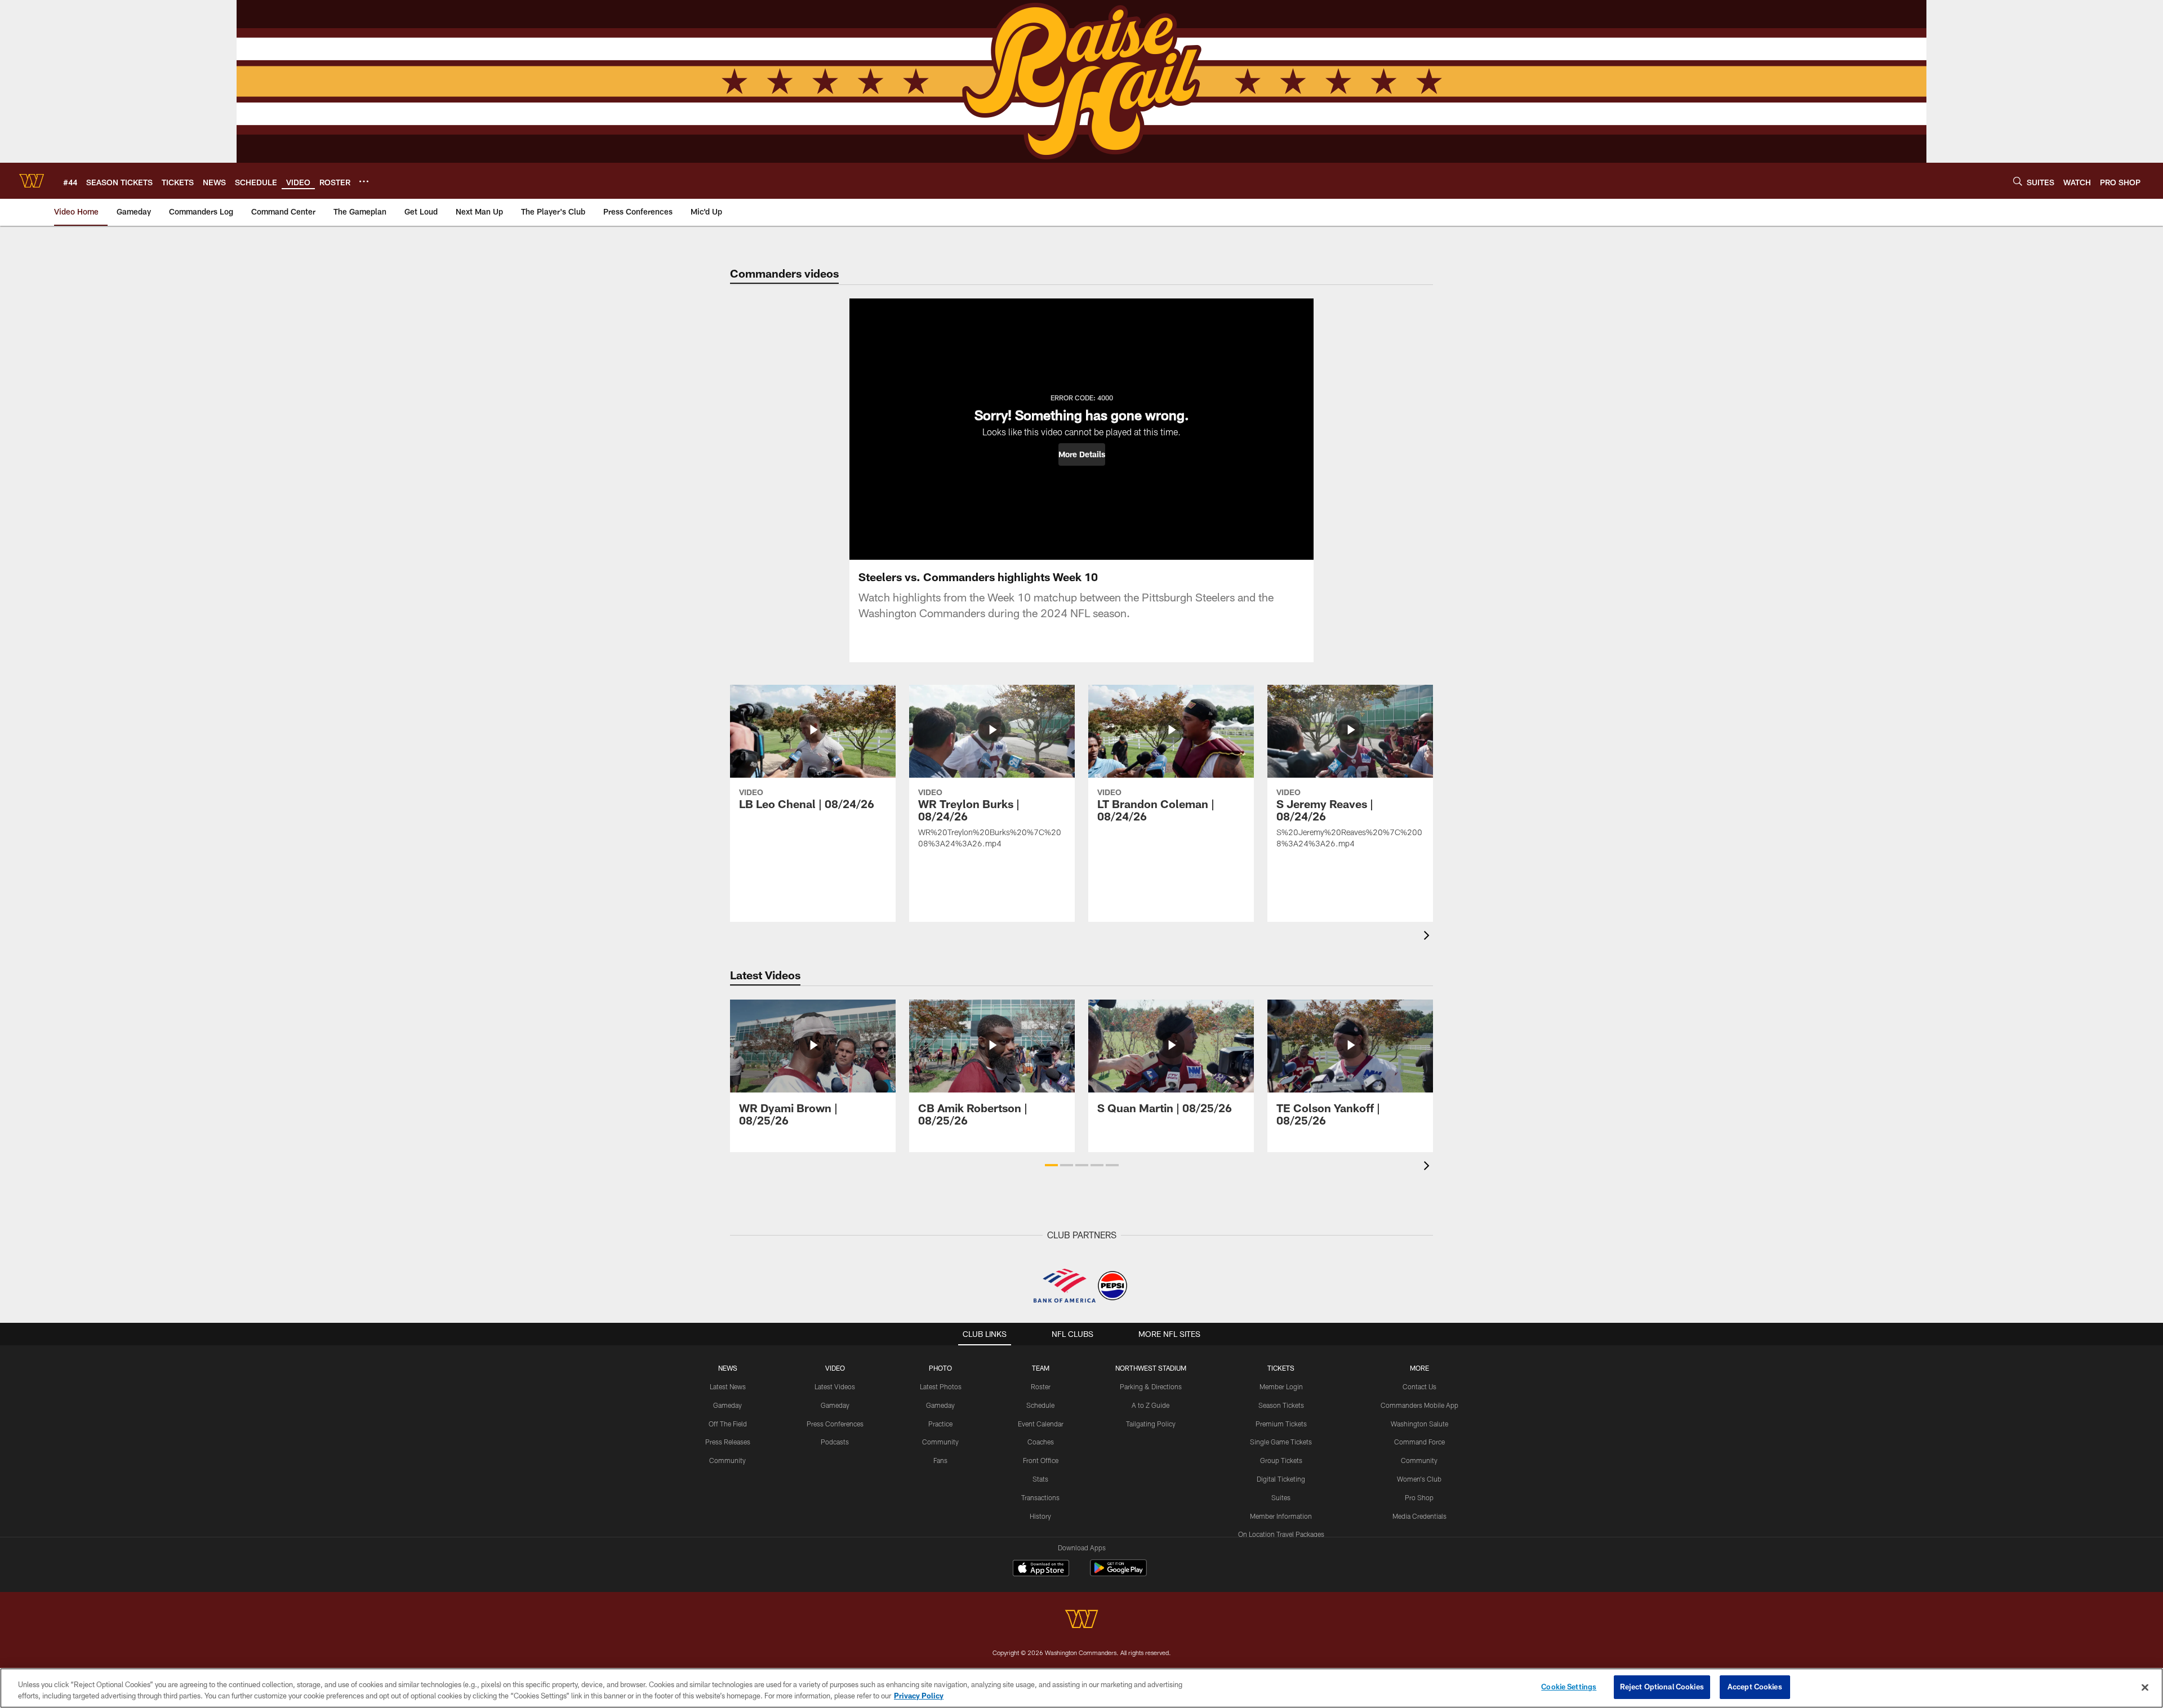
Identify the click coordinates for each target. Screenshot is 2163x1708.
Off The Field (728, 1424)
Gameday (727, 1405)
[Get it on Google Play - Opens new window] (1118, 1574)
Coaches (1041, 1442)
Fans (940, 1460)
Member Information (1281, 1516)
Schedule (1040, 1405)
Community (727, 1460)
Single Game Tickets (1281, 1442)
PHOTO (940, 1368)
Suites (1281, 1497)
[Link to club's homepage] (32, 181)
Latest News (728, 1386)
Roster (1041, 1386)
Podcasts (835, 1442)
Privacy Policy (919, 1696)
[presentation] (1428, 937)
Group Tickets (1281, 1460)
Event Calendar (1041, 1424)
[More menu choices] (364, 181)
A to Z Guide (1151, 1405)
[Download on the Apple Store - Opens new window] (1041, 1569)
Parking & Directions (1151, 1386)
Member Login (1281, 1386)
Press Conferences (835, 1424)
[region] (1081, 1688)
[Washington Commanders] (1081, 1620)
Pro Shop (1419, 1497)
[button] (1082, 454)
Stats (1040, 1479)
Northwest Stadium (1151, 1368)
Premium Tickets (1281, 1424)
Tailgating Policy (1151, 1424)
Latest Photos (941, 1386)
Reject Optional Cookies (1662, 1687)
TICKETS (1281, 1368)
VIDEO (835, 1368)
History (1040, 1516)
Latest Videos (835, 1386)
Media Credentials (1419, 1516)
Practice (940, 1424)
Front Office (1041, 1460)
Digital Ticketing (1281, 1479)
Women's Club (1419, 1479)
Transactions (1040, 1497)
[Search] (2018, 181)
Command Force (1419, 1442)
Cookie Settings (1569, 1687)
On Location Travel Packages (1281, 1534)
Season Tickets (1281, 1405)
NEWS (728, 1368)
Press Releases (728, 1442)
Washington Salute (1419, 1424)
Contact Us (1419, 1386)
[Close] (2145, 1687)
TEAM (1041, 1368)
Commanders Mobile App (1419, 1405)
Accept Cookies (1755, 1687)
